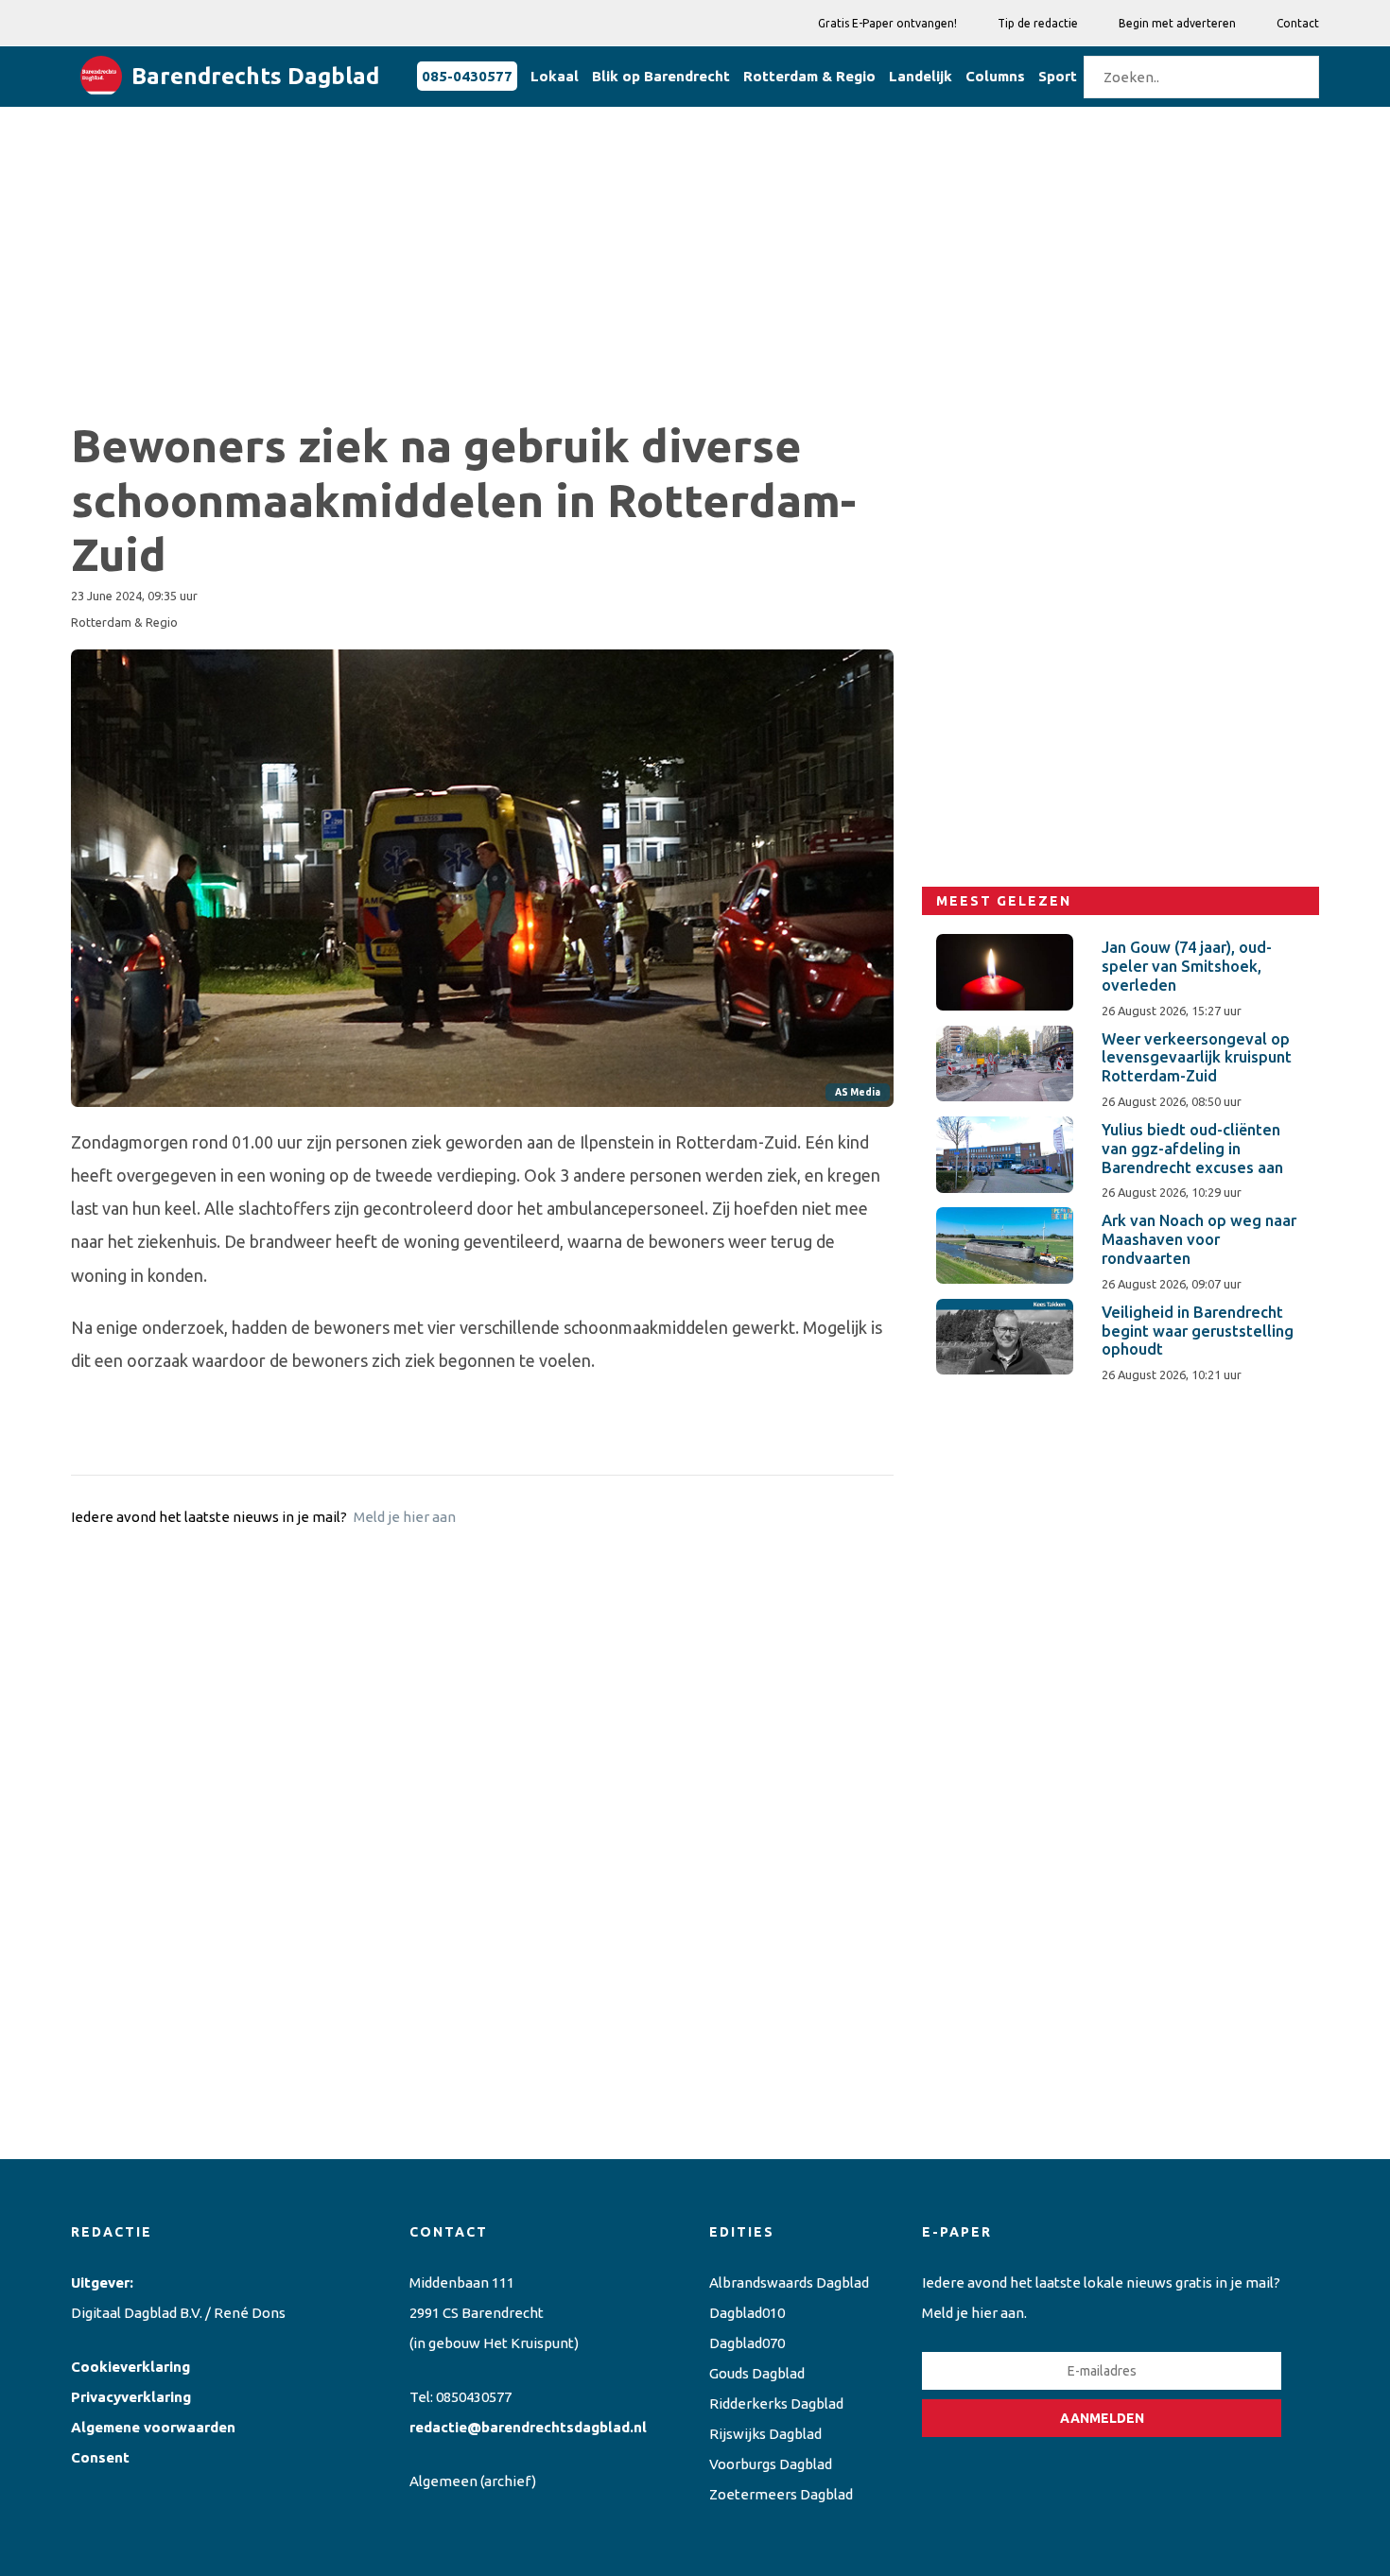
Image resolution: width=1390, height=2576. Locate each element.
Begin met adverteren (1177, 23)
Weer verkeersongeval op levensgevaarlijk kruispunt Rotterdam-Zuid (1197, 1058)
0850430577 (474, 2397)
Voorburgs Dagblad (771, 2464)
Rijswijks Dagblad (765, 2434)
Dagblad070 (747, 2343)
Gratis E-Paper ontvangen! (887, 23)
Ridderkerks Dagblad (776, 2403)
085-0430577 (467, 76)
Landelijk (921, 76)
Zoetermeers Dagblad (781, 2494)
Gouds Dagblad (757, 2373)
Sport (1058, 76)
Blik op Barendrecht (661, 76)
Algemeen (443, 2481)
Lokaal (555, 76)
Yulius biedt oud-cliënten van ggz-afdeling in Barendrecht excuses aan (1192, 1149)
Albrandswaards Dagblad (789, 2282)
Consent (100, 2457)
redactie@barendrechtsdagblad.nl (528, 2427)
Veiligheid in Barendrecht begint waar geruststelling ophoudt (1198, 1331)
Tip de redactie (1038, 23)
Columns (995, 76)
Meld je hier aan (405, 1517)
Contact (1298, 23)
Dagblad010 (747, 2313)
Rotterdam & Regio (809, 76)
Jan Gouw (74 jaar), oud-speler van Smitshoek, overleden (1187, 966)
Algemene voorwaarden (153, 2427)
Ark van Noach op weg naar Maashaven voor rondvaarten (1199, 1239)
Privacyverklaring (131, 2397)
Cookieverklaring (130, 2367)
